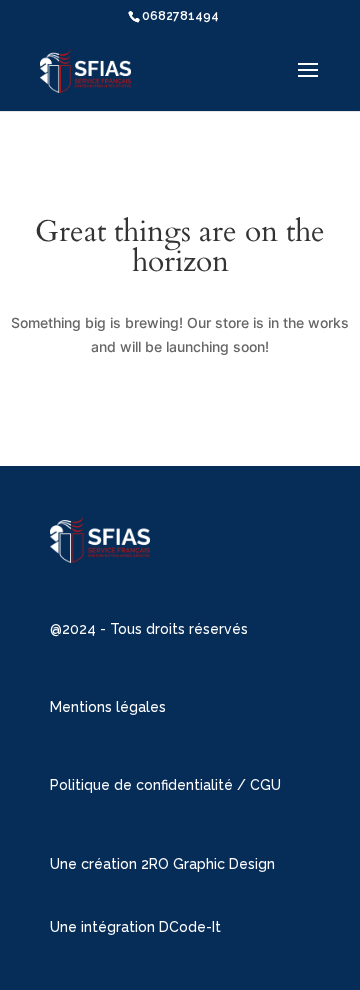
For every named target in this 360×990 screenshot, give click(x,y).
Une (65, 927)
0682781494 (180, 16)
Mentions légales (108, 707)
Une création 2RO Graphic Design (162, 864)
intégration (120, 927)
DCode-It (190, 927)
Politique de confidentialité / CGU (165, 785)
